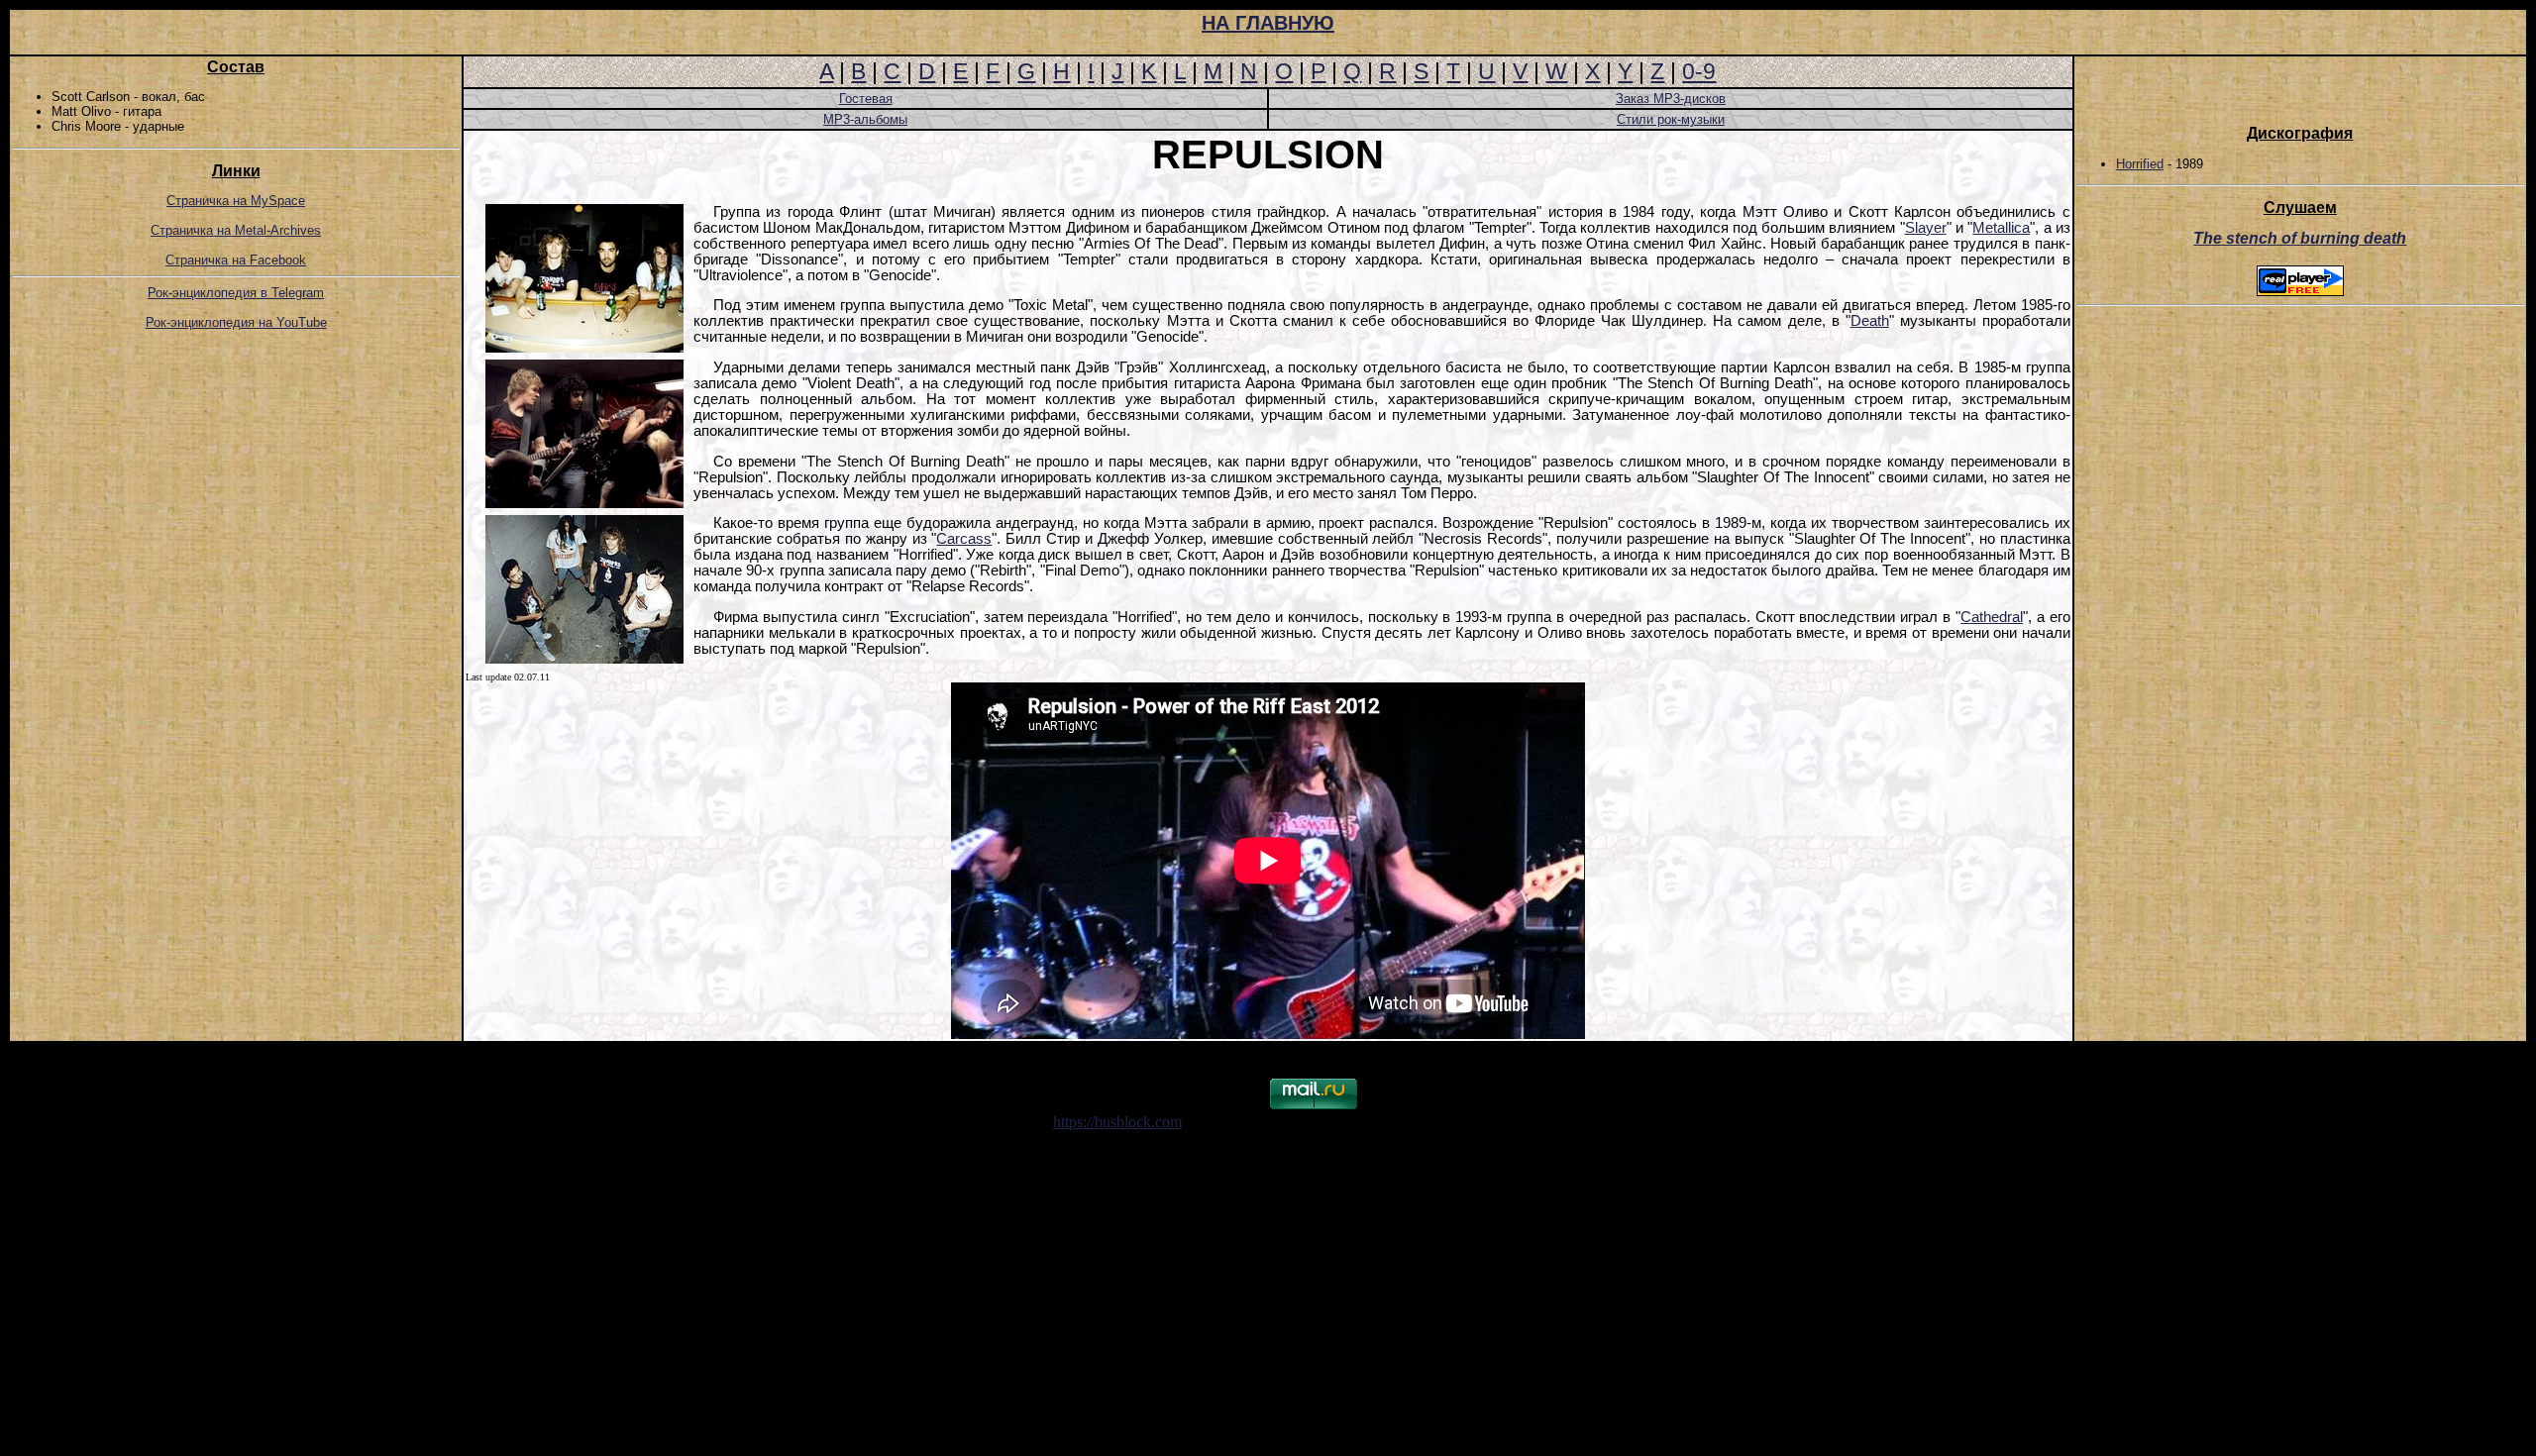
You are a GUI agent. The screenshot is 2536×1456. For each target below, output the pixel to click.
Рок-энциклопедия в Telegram (236, 293)
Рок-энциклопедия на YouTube (236, 322)
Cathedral (1992, 617)
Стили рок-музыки (1671, 119)
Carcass (964, 539)
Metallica (2001, 228)
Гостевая (866, 99)
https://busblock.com (1117, 1122)
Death (1870, 321)
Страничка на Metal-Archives (236, 230)
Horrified (2140, 164)
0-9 (1699, 71)
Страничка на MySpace (236, 201)
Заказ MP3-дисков (1671, 99)
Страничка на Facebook (236, 260)
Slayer (1926, 228)
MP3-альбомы (865, 119)
